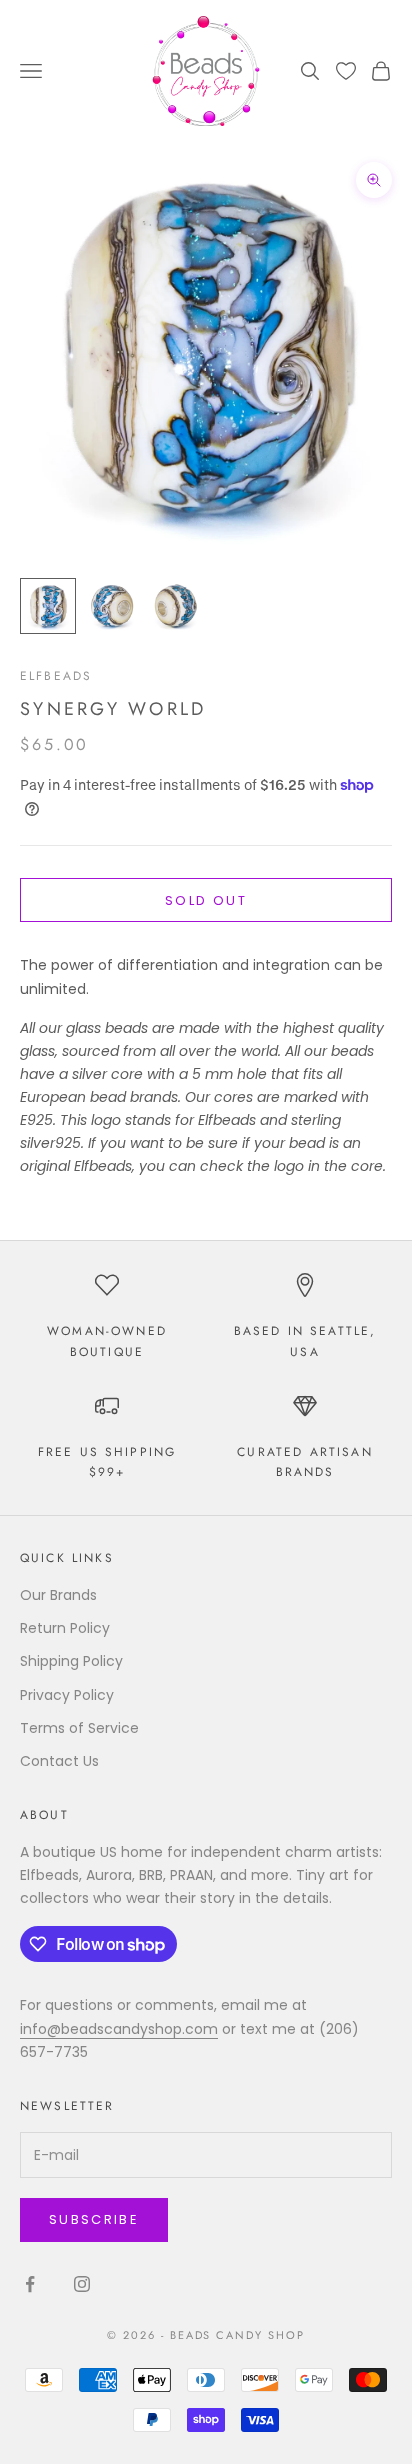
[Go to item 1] (48, 606)
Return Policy (65, 1628)
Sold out (206, 900)
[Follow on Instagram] (82, 2284)
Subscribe (94, 2219)
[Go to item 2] (112, 606)
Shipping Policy (71, 1661)
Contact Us (59, 1761)
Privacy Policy (67, 1695)
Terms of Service (79, 1728)
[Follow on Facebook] (30, 2284)
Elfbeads (56, 676)
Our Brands (58, 1595)
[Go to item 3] (176, 606)
